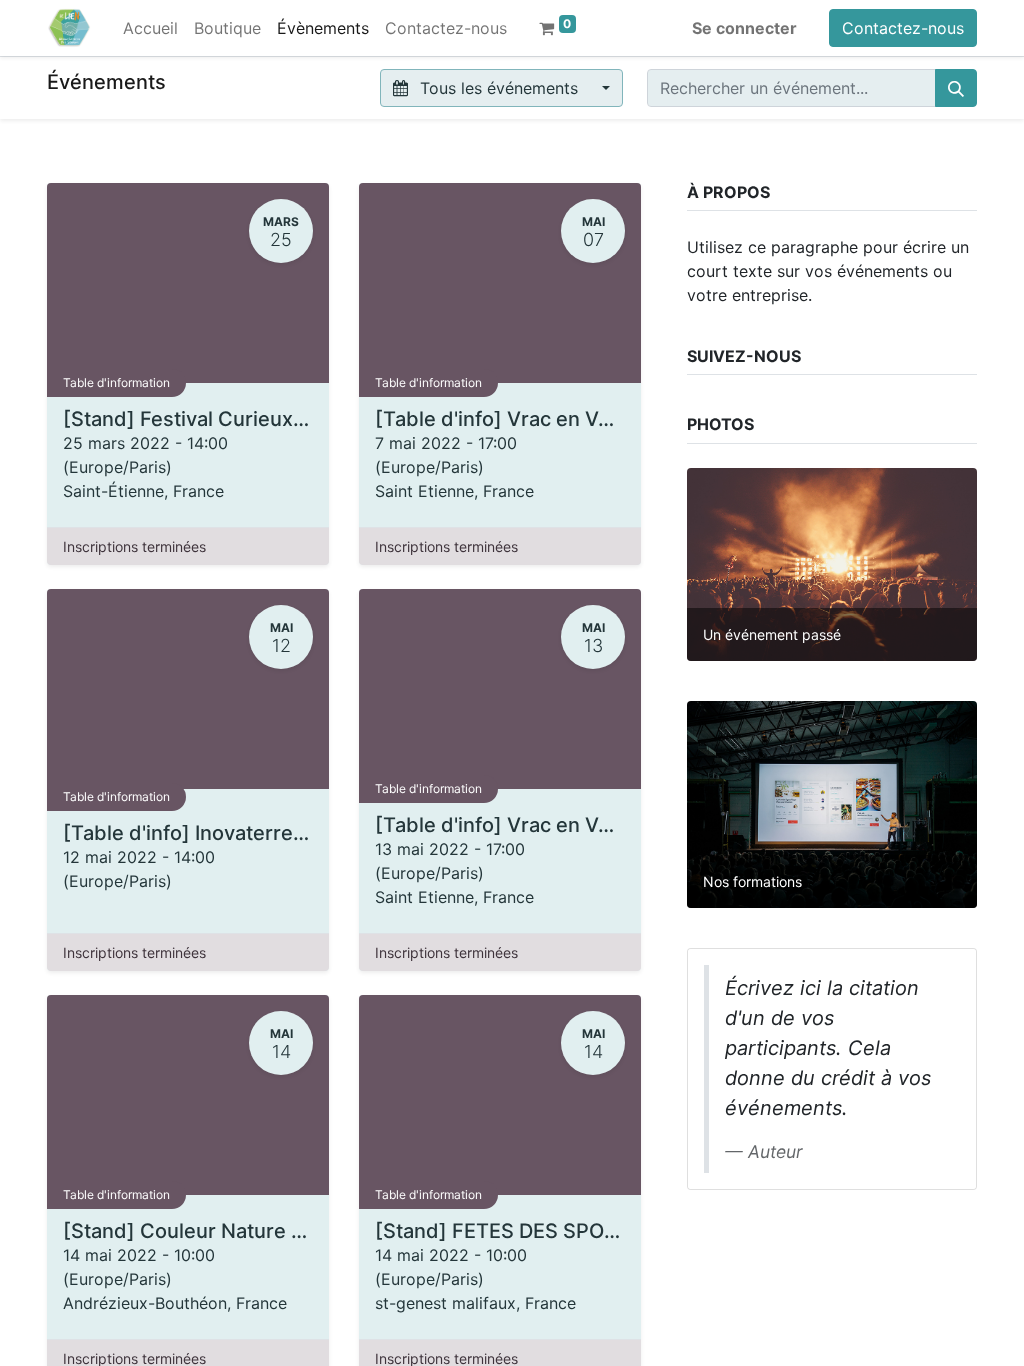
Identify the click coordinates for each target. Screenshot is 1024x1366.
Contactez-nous (903, 28)
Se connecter (744, 28)
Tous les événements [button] (499, 88)
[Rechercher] (956, 88)
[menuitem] (150, 28)
